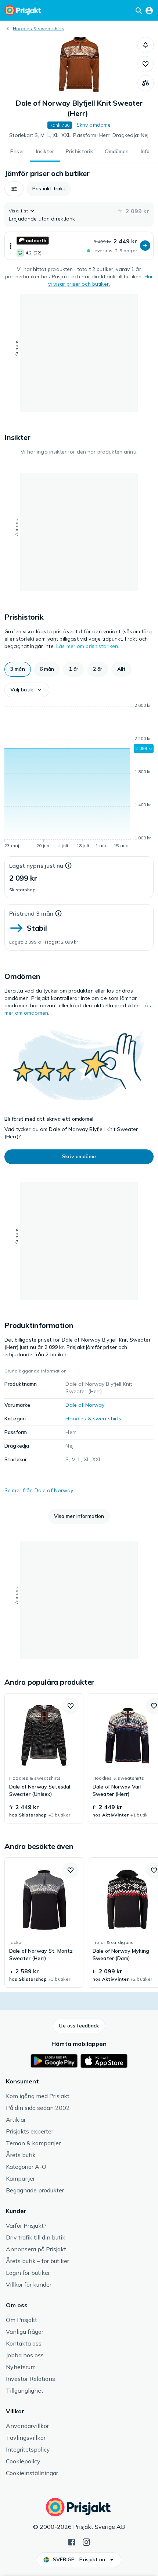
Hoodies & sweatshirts (39, 29)
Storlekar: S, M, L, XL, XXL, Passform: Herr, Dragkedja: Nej (79, 135)
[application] (79, 777)
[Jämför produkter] (146, 83)
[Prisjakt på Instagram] (86, 2541)
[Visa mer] (11, 246)
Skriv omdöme (94, 125)
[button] (146, 45)
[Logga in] (149, 10)
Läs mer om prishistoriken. (88, 646)
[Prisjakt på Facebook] (72, 2541)
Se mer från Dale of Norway (39, 1490)
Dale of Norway (85, 1405)
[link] (44, 1758)
